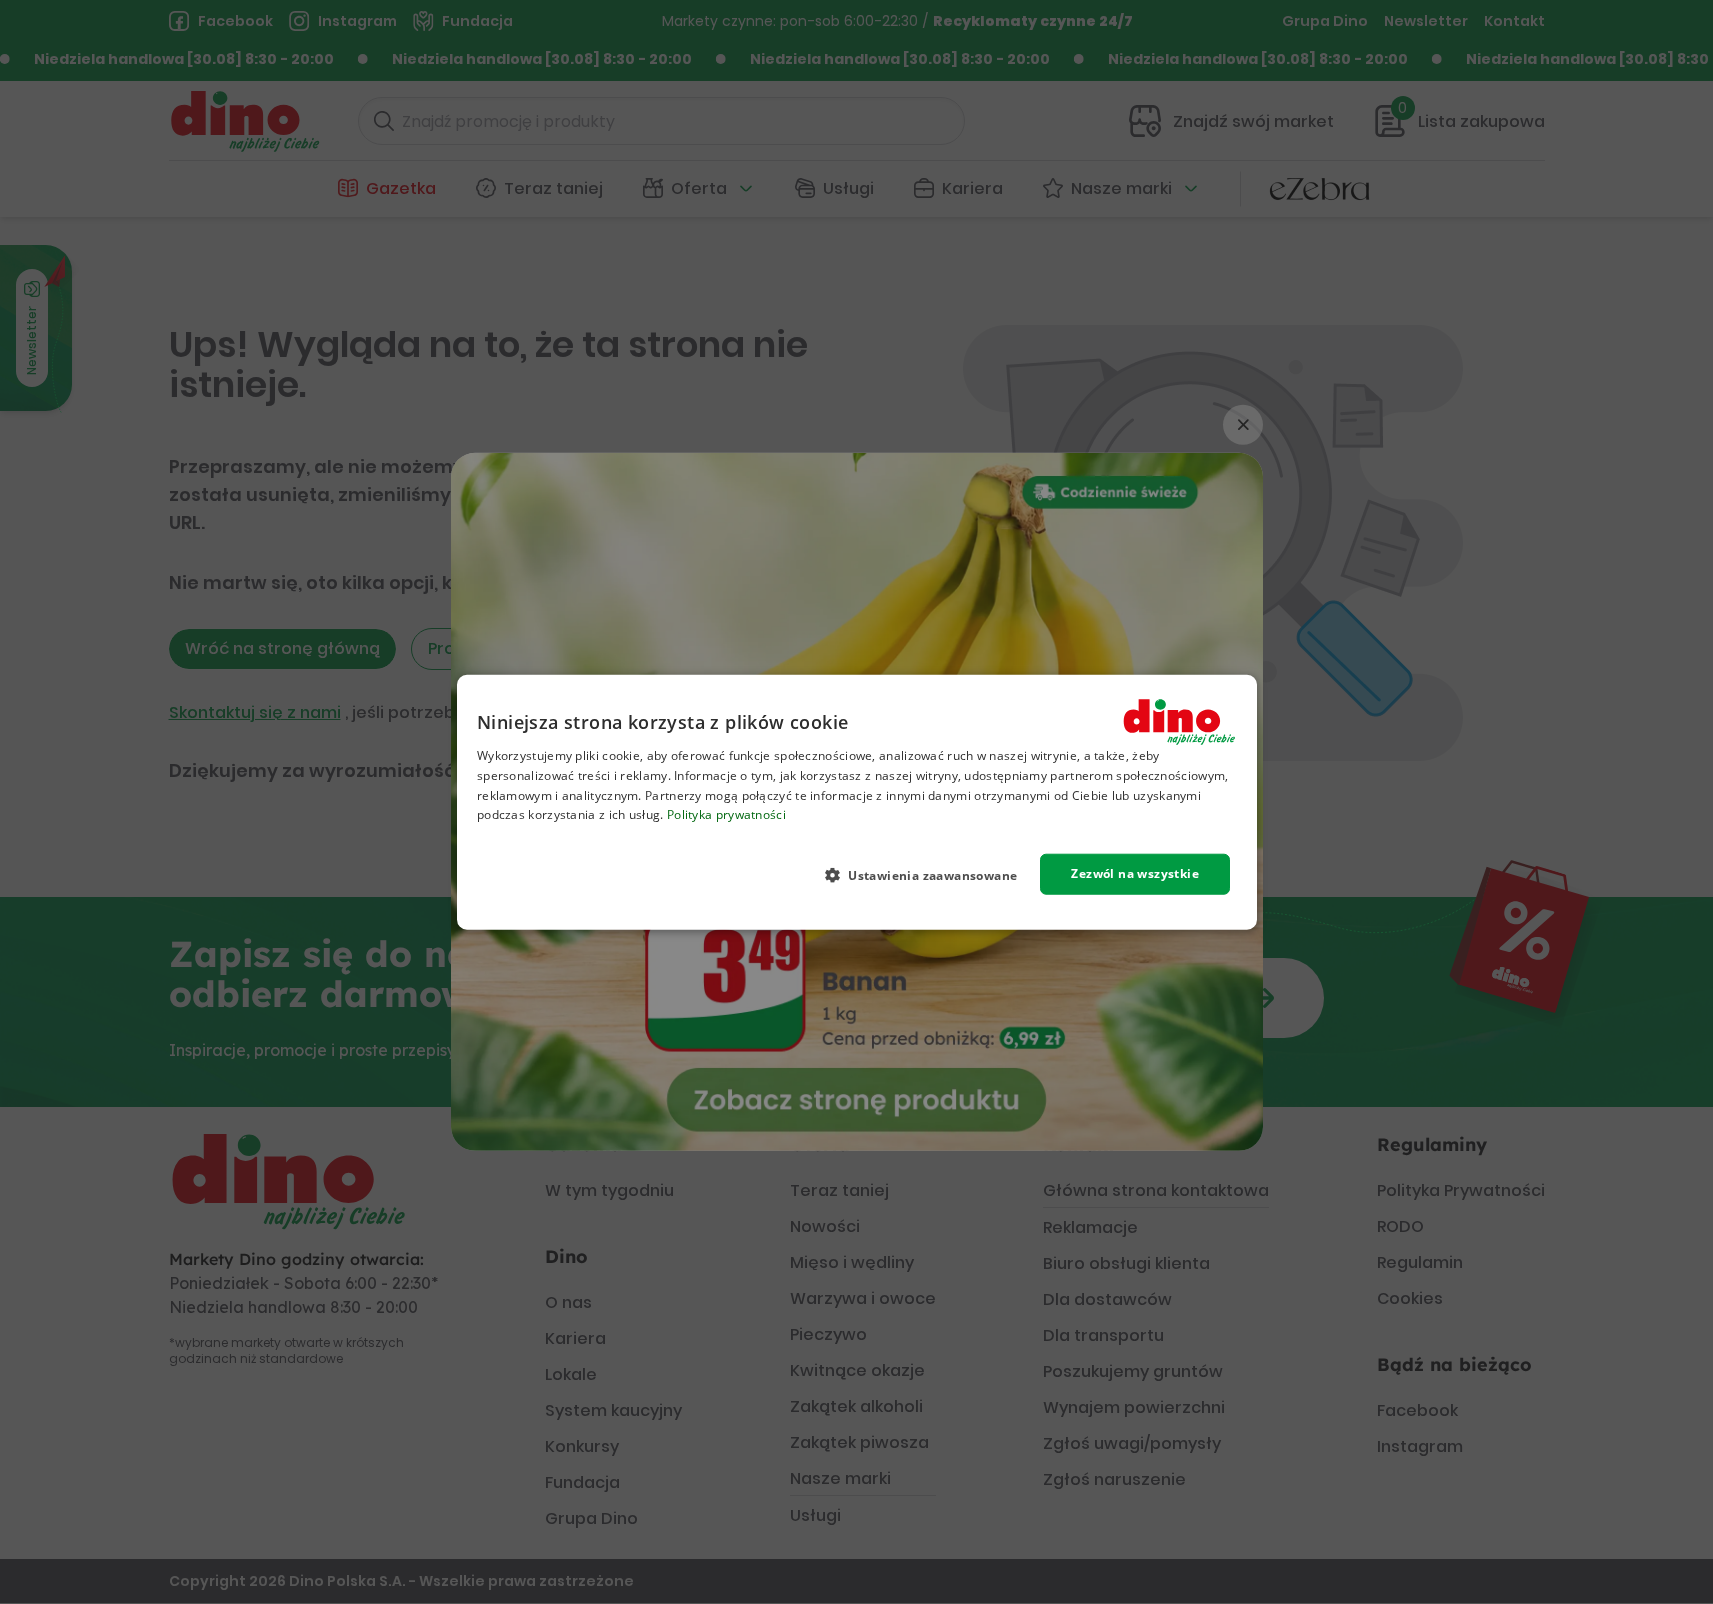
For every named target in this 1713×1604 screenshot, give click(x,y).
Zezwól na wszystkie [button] (1135, 873)
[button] (928, 875)
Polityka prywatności (725, 814)
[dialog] (857, 802)
